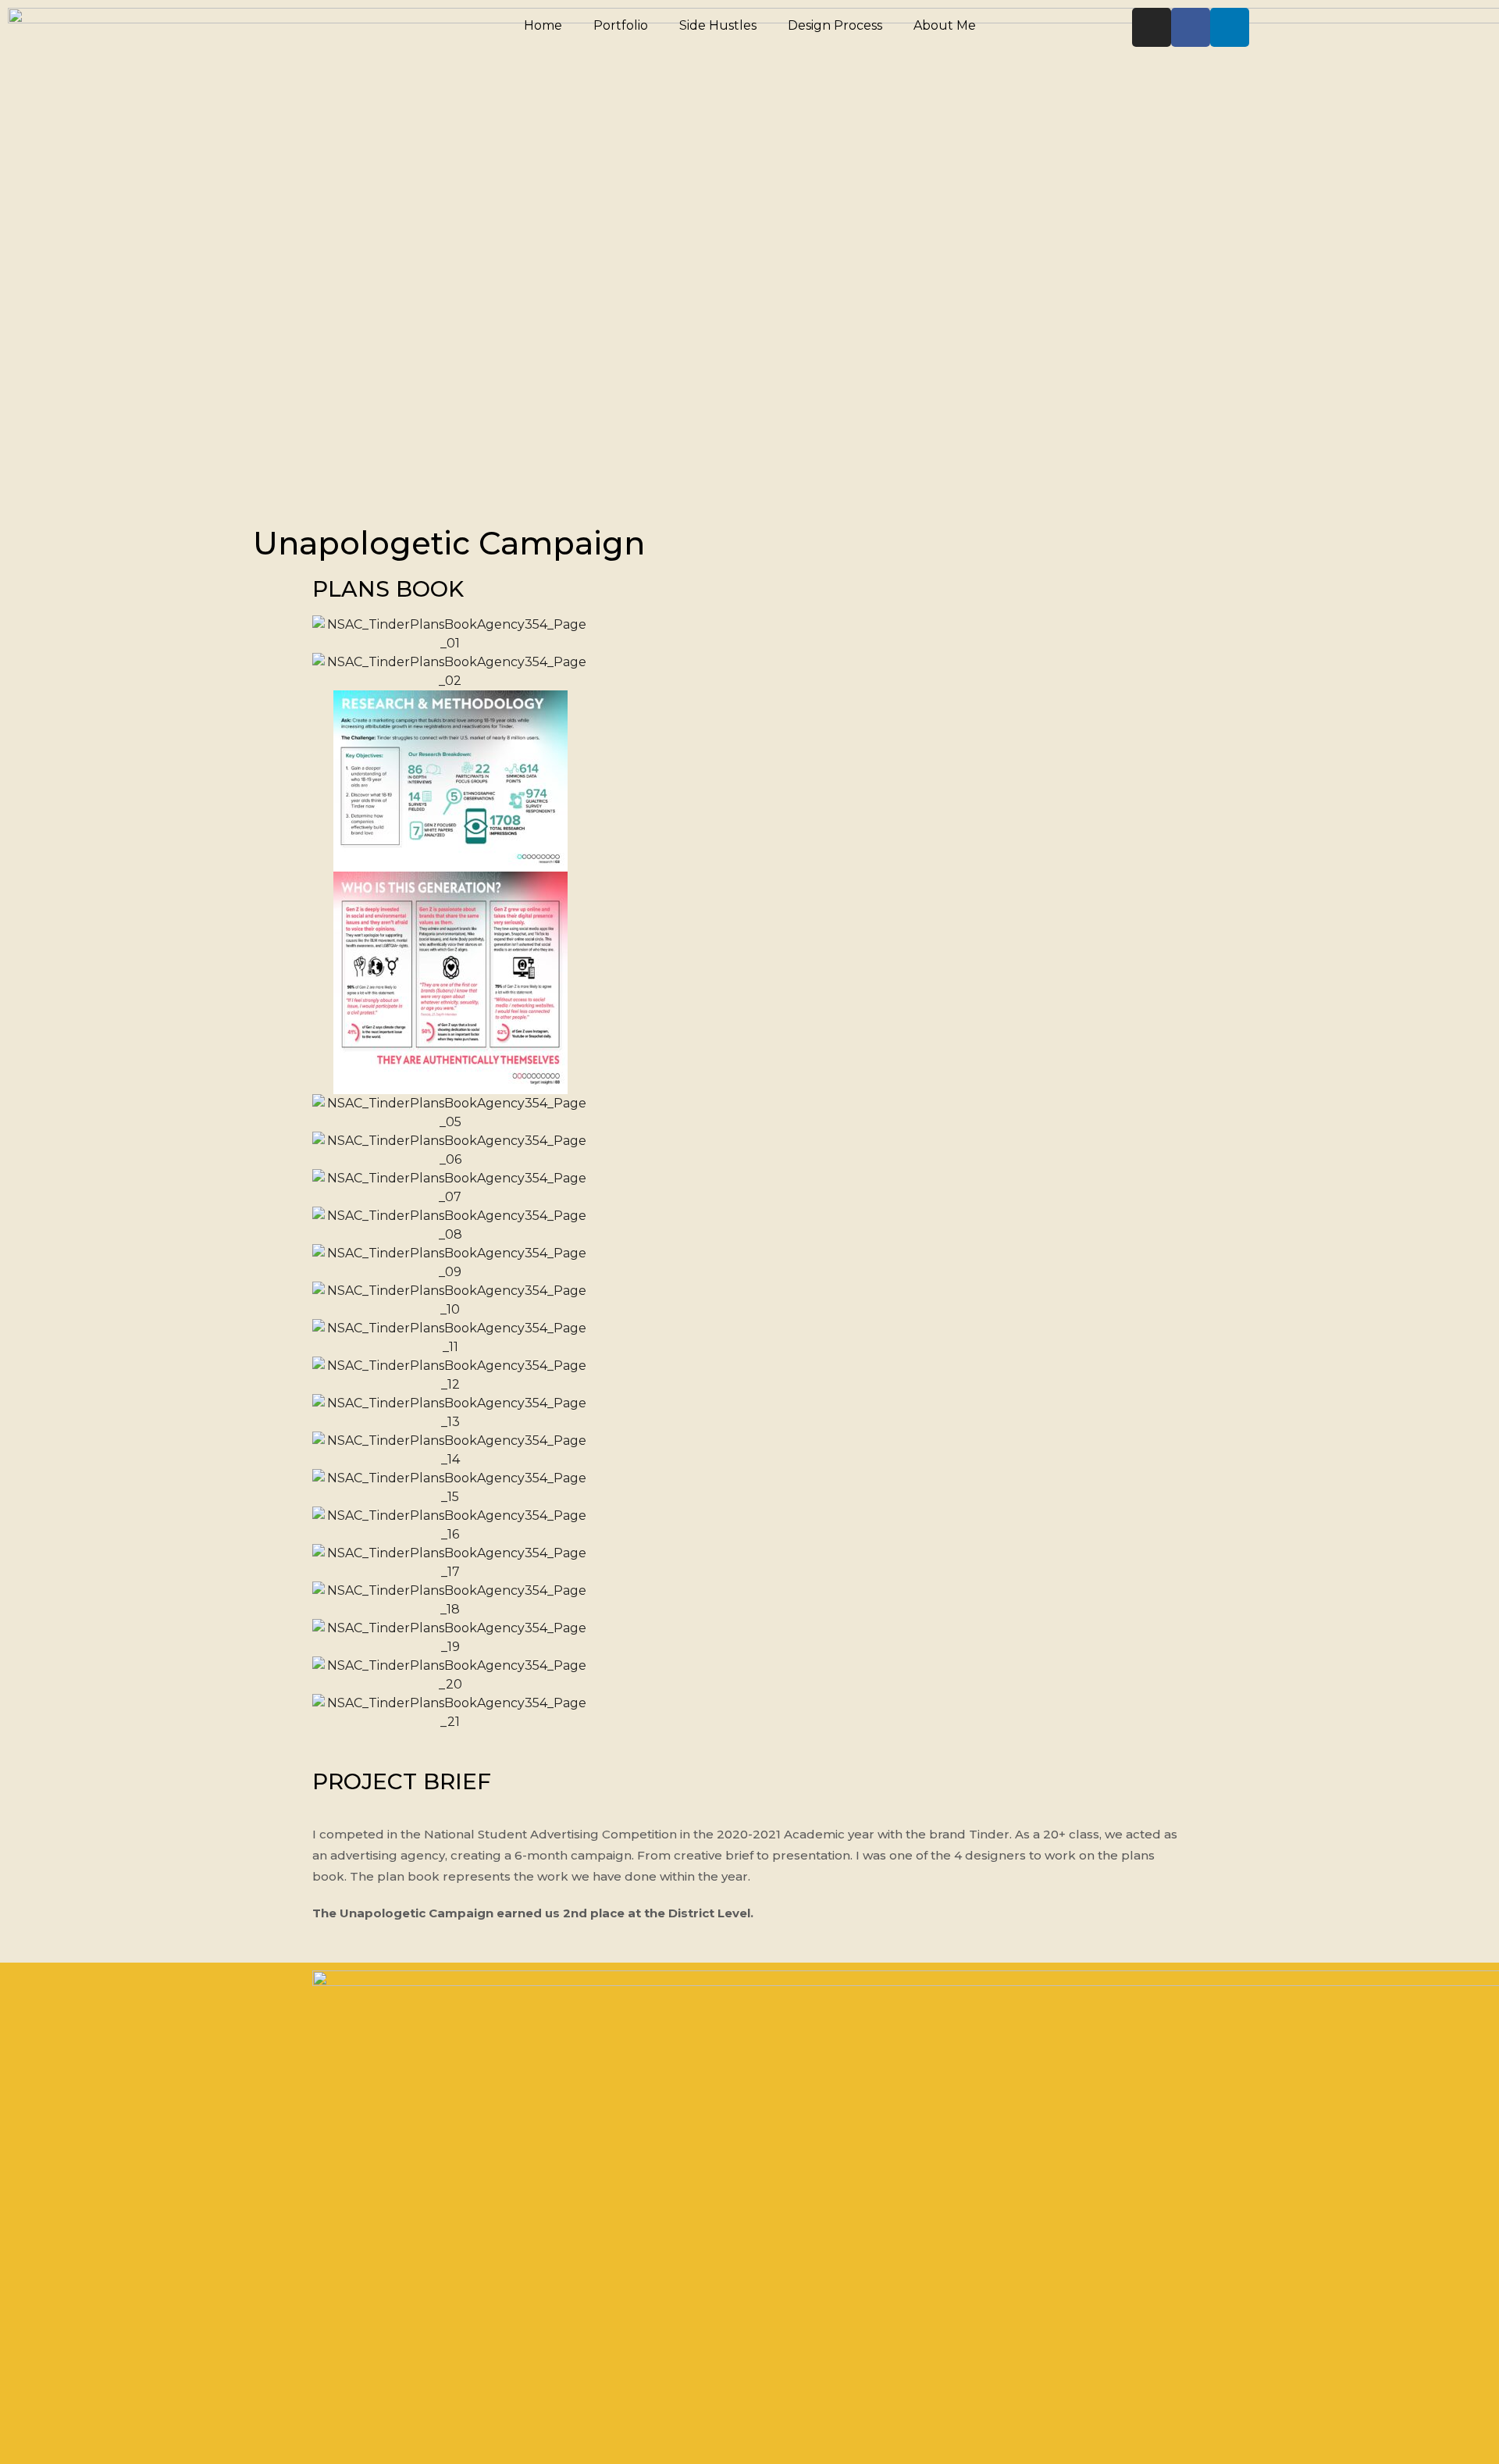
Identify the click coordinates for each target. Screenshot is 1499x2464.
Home (543, 25)
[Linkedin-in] (1230, 27)
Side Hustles (718, 25)
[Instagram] (1152, 27)
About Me (945, 25)
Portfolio (621, 25)
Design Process (835, 25)
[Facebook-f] (1191, 27)
